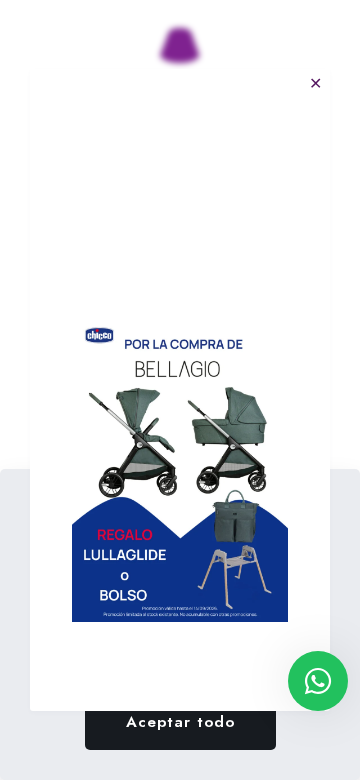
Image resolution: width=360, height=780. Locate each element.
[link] (180, 469)
